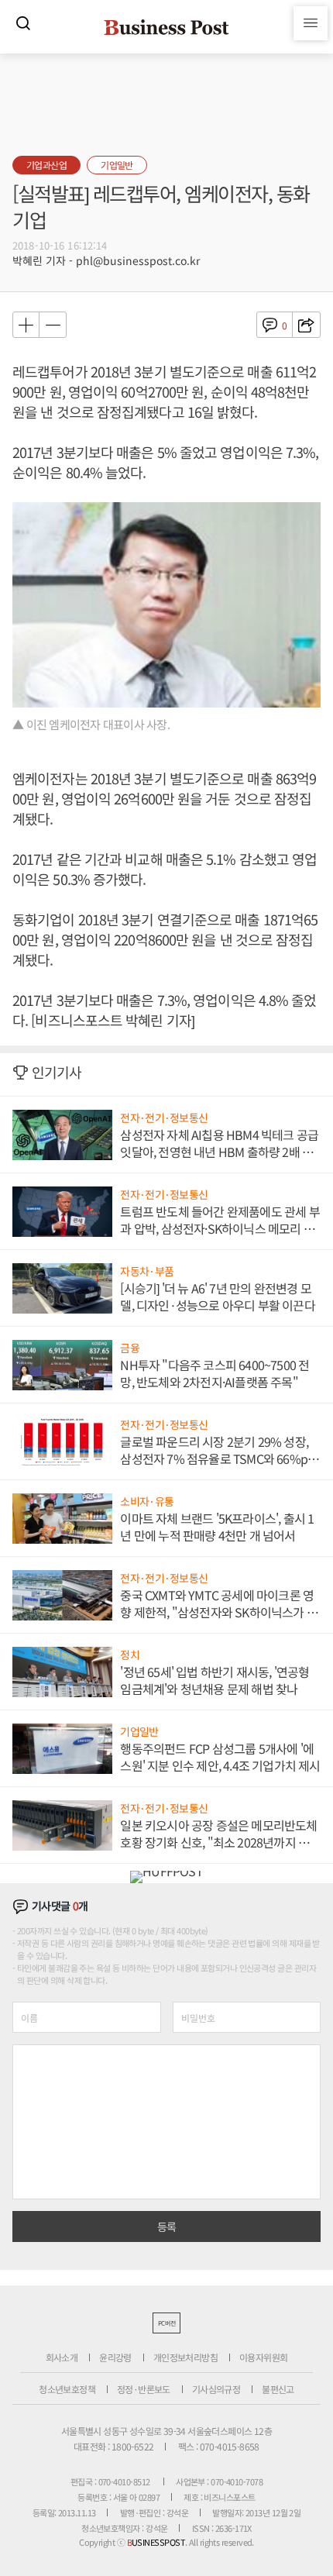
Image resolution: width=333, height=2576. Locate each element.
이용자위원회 (263, 2357)
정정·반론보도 (144, 2389)
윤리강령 (115, 2357)
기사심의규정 (216, 2389)
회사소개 (62, 2357)
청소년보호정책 (67, 2389)
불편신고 (278, 2389)
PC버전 (166, 2323)
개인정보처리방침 (185, 2357)
